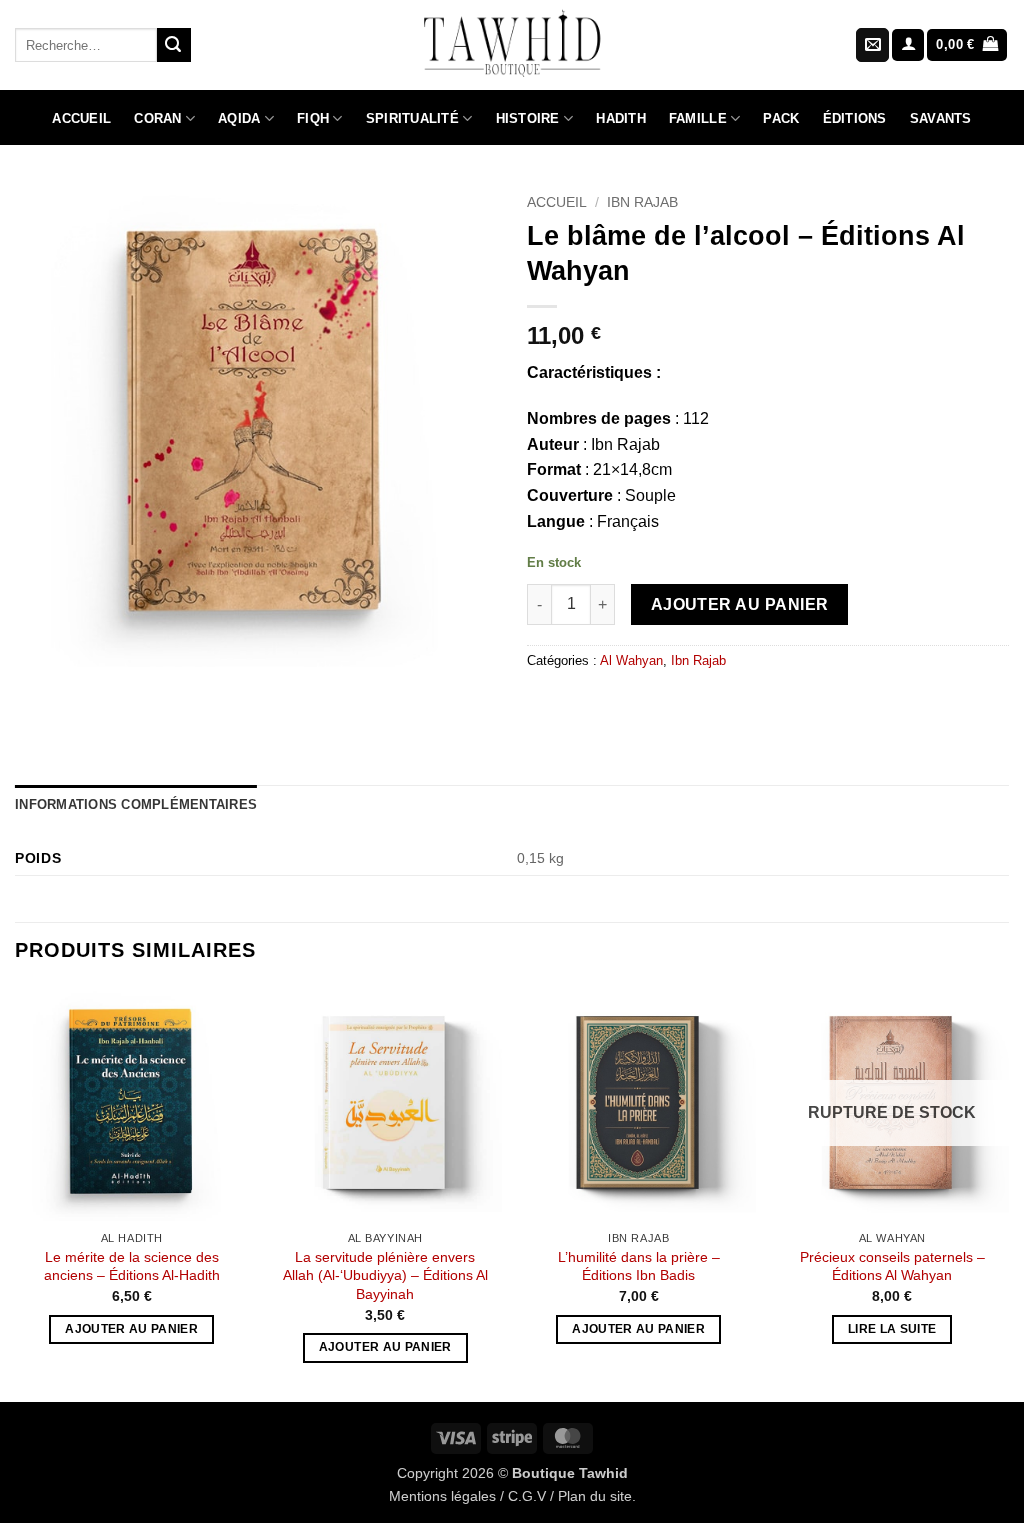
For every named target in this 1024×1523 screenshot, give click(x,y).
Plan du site (595, 1496)
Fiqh (313, 118)
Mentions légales (442, 1496)
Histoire (528, 118)
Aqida (239, 118)
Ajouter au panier (740, 604)
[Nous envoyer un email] (872, 45)
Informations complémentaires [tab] (136, 804)
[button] (908, 45)
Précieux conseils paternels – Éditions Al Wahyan (892, 1266)
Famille (698, 118)
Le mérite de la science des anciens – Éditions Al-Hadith (132, 1266)
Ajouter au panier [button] (131, 1329)
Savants (941, 118)
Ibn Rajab (642, 202)
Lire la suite (892, 1329)
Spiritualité (412, 118)
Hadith (621, 118)
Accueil (81, 118)
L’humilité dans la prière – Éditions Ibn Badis (639, 1266)
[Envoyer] (174, 45)
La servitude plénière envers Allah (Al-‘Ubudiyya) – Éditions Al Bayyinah (385, 1275)
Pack (781, 118)
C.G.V (527, 1496)
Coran (157, 118)
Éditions (855, 118)
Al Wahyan (631, 660)
